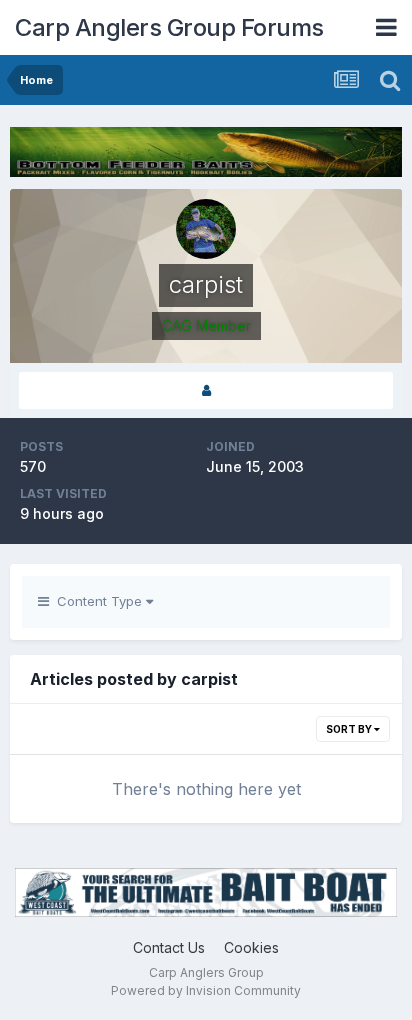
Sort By (350, 729)
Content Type (97, 601)
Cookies (251, 947)
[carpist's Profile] (206, 390)
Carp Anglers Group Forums (169, 27)
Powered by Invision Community (206, 990)
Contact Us (169, 947)
